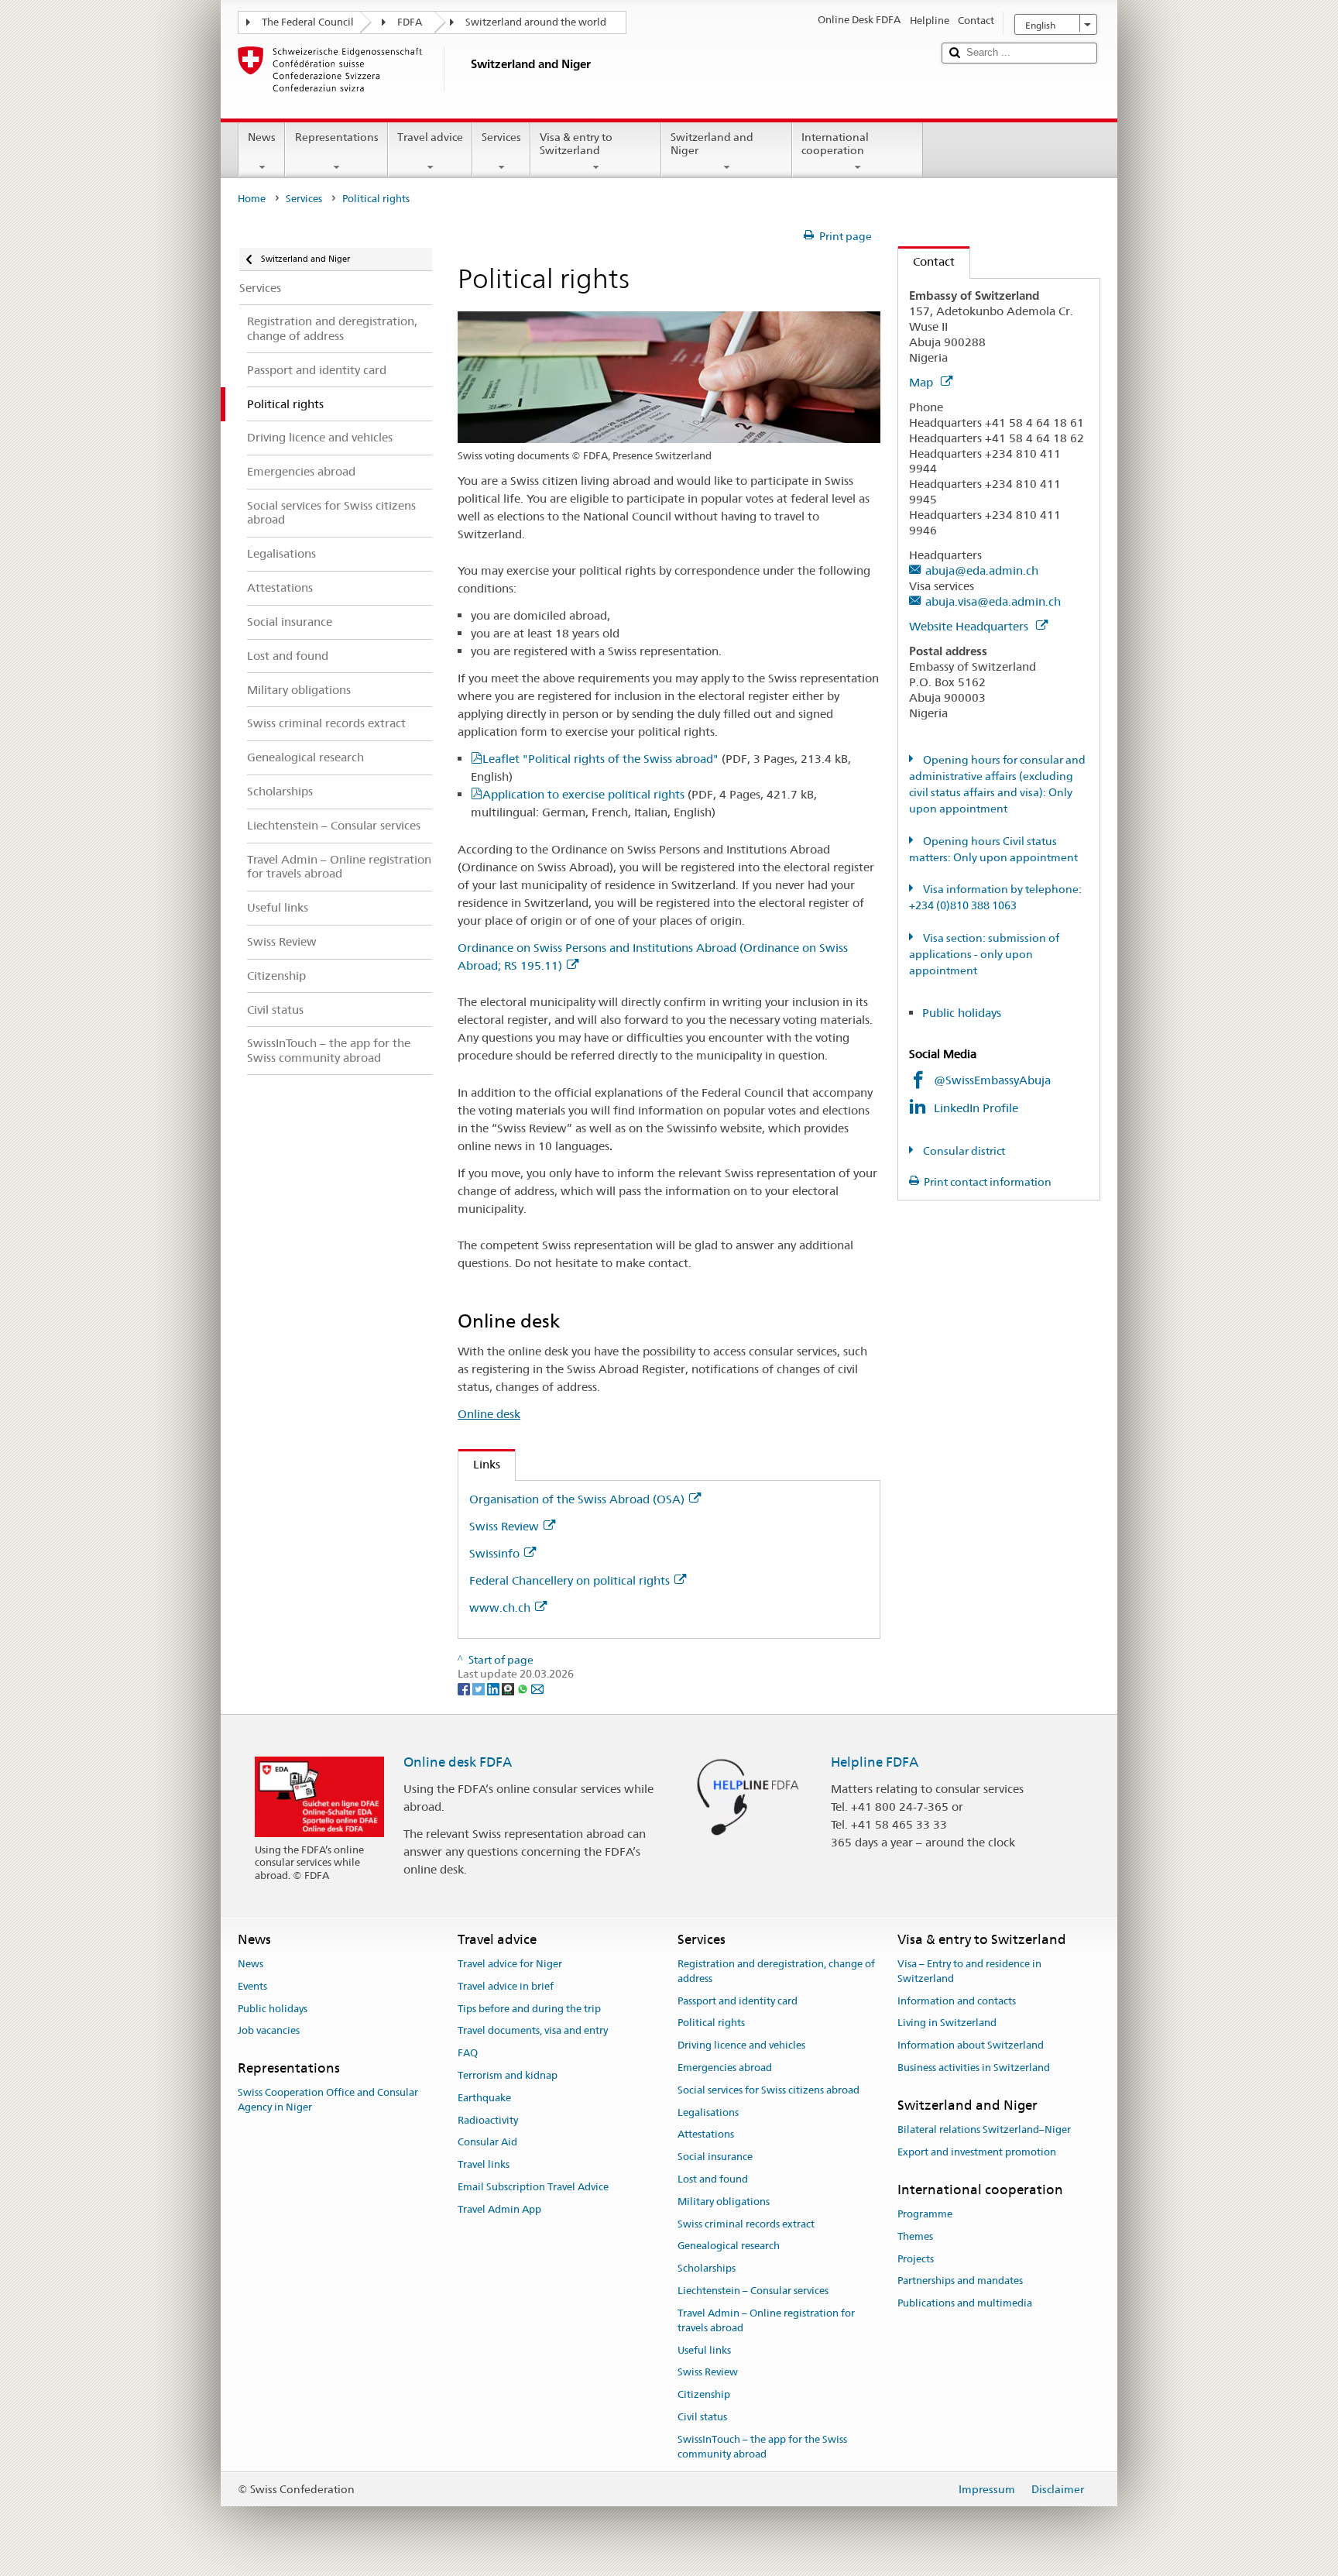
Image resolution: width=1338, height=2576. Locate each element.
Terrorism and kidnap (508, 2075)
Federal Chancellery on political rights (570, 1580)
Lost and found (713, 2179)
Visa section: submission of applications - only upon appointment (984, 954)
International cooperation (835, 144)
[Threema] (509, 1688)
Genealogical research (729, 2246)
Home (252, 199)
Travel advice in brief (506, 1986)
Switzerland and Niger (712, 144)
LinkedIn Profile (978, 1108)
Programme (925, 2214)
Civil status (702, 2417)
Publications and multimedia (965, 2303)
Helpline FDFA (875, 1762)
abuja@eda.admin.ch (982, 570)
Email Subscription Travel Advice (533, 2187)
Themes (915, 2236)
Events (252, 1986)
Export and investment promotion (977, 2152)
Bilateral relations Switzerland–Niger (984, 2129)
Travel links (484, 2164)
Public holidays (962, 1013)
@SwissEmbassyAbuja (992, 1080)
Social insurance (715, 2157)
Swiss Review (504, 1526)
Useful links (704, 2350)
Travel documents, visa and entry (533, 2031)
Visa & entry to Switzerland (576, 144)
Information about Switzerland (971, 2045)
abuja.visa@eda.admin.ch (993, 601)
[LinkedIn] (494, 1688)
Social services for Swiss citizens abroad (768, 2090)
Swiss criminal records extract (746, 2224)
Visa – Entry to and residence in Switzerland (969, 1971)
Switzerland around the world (536, 22)
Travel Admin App (499, 2209)
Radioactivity (488, 2120)
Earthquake (484, 2098)
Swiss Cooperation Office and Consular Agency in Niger (328, 2100)
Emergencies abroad (725, 2068)
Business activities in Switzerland (974, 2068)
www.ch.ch (500, 1607)
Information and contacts (957, 2001)
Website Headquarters (970, 626)
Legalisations (708, 2112)
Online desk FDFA (458, 1762)
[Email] (537, 1688)
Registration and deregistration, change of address (776, 1971)
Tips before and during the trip (529, 2009)
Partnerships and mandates (960, 2281)
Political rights (711, 2023)
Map (923, 382)
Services (501, 137)
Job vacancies (269, 2031)
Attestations (706, 2135)
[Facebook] (465, 1688)
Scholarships (707, 2269)
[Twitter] (480, 1688)
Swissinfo (494, 1553)
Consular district (963, 1151)
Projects (916, 2259)
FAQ (468, 2053)
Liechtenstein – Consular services (753, 2291)
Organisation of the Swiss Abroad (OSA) (577, 1499)
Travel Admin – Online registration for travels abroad (766, 2320)
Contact (926, 261)
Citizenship (704, 2394)
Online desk (489, 1414)
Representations (337, 137)
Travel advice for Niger (510, 1964)
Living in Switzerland (947, 2023)
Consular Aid (487, 2143)
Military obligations (724, 2202)
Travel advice (430, 137)
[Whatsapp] (524, 1688)
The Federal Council (308, 22)
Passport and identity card (738, 2001)
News (262, 137)
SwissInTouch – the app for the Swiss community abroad (762, 2447)
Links (479, 1464)
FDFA (410, 22)
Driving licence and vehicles (741, 2045)
